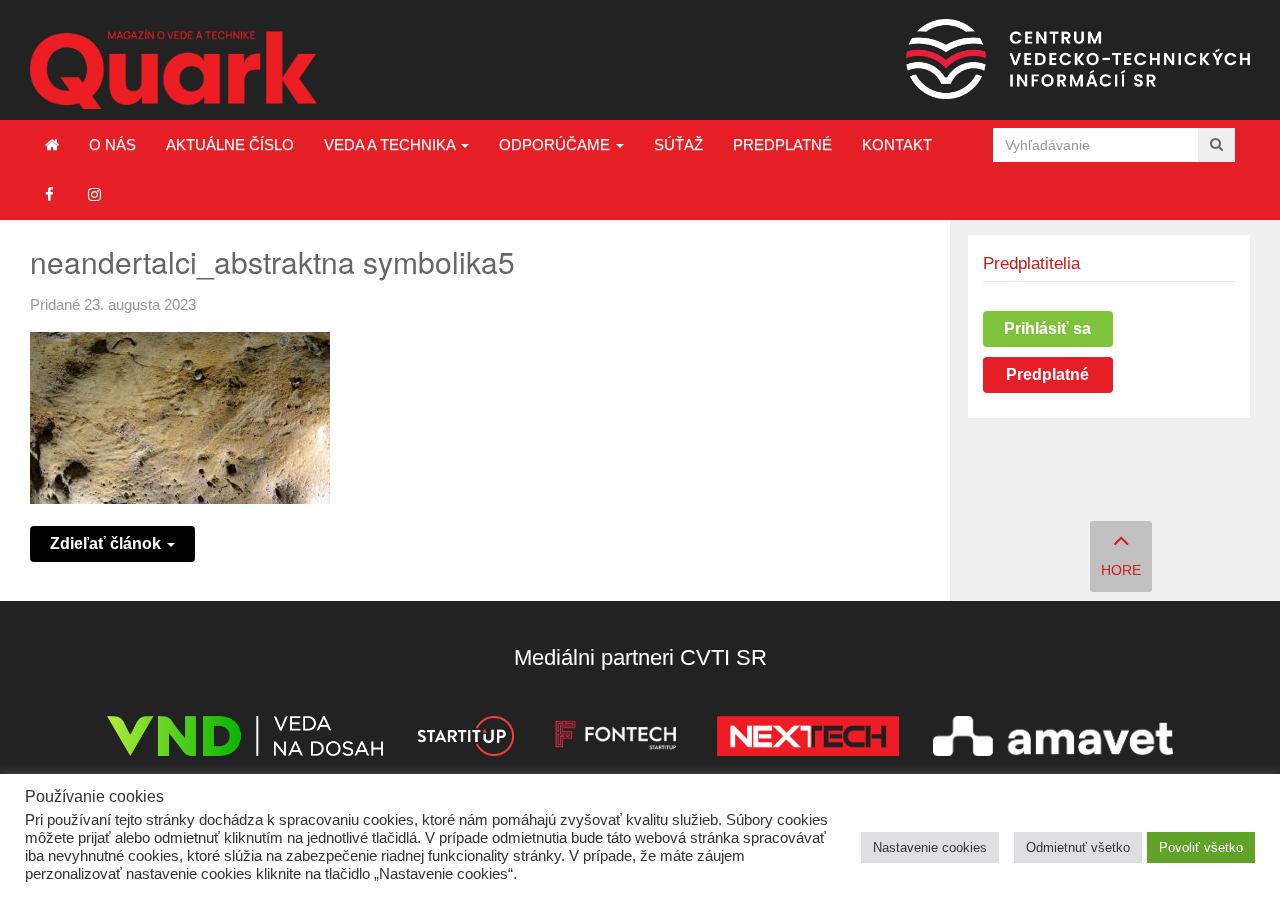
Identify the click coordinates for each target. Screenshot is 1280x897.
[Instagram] (94, 194)
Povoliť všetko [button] (1201, 847)
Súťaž (678, 144)
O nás (112, 144)
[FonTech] (615, 739)
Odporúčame (556, 144)
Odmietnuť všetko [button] (1078, 847)
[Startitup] (465, 739)
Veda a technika (391, 144)
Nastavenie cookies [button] (930, 847)
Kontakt (897, 144)
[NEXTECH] (808, 739)
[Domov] (52, 145)
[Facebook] (49, 194)
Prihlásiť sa (1047, 328)
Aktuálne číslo (230, 144)
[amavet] (1053, 739)
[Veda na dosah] (245, 739)
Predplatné (782, 144)
